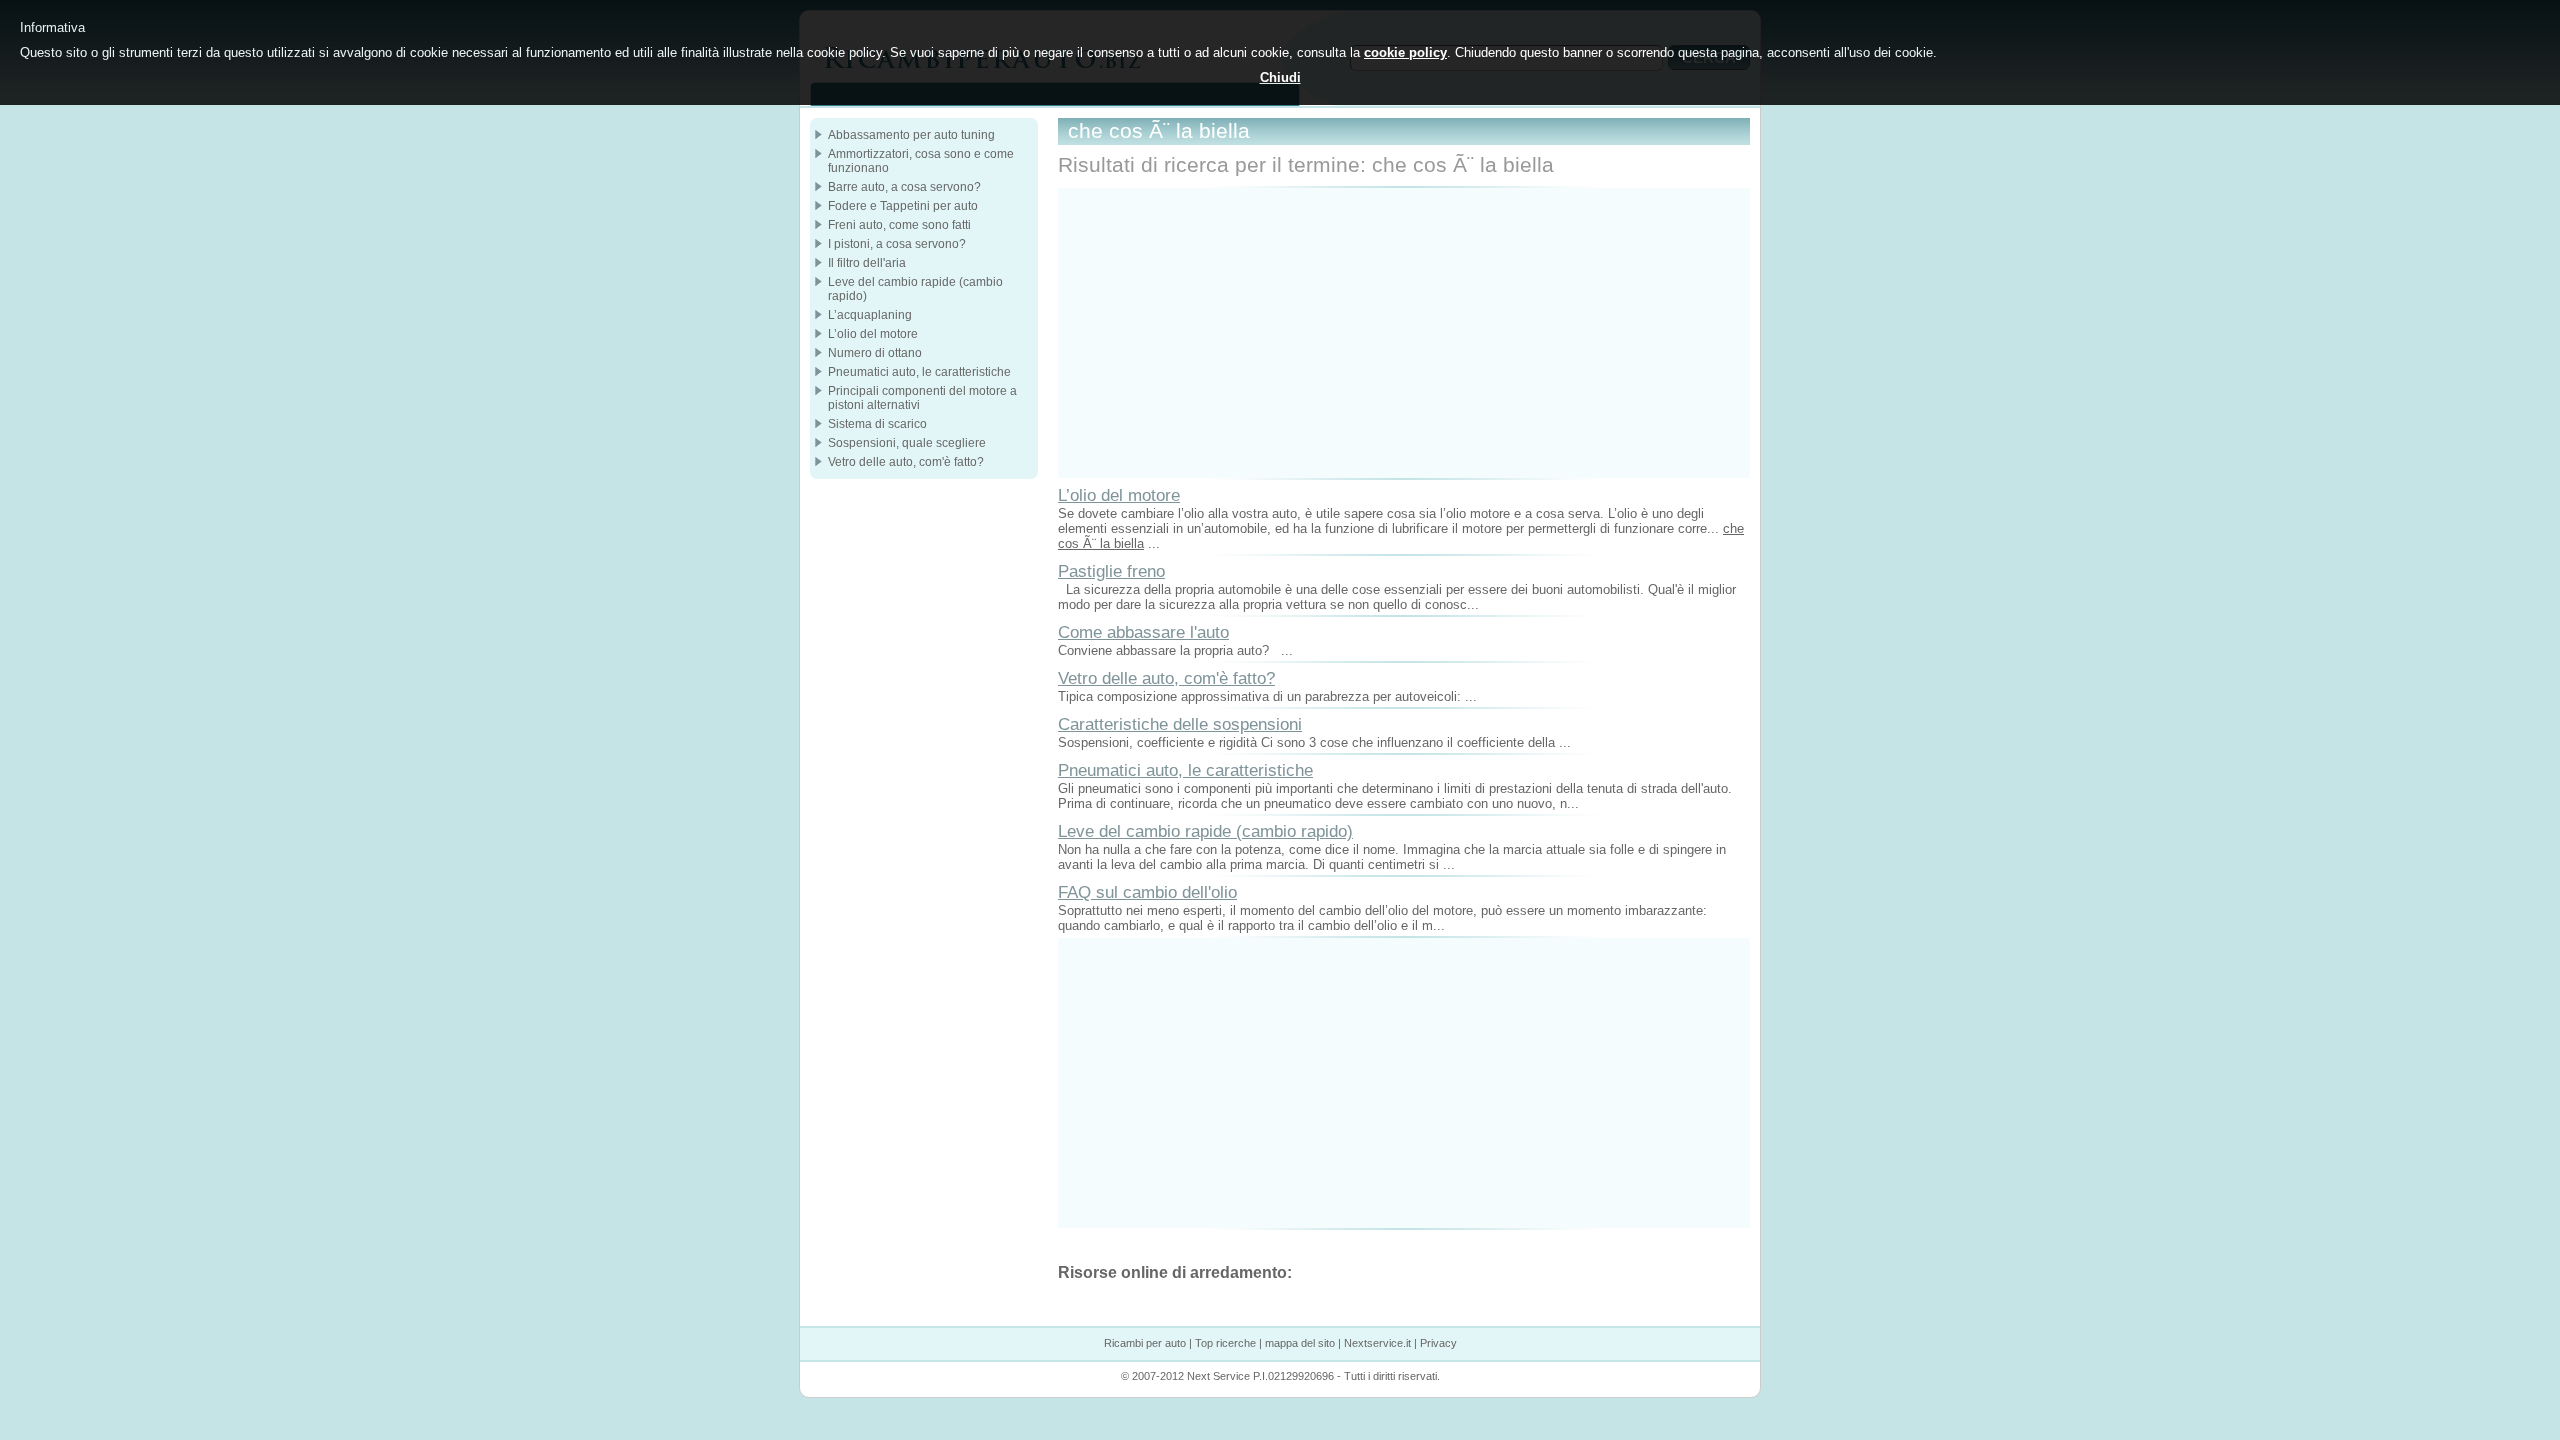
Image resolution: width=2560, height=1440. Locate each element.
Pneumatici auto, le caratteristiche (1185, 770)
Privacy (1438, 1343)
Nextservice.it (1377, 1343)
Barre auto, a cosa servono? (904, 187)
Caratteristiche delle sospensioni (1180, 724)
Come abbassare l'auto (1143, 632)
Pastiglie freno (1111, 571)
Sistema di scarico (877, 424)
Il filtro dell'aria (867, 263)
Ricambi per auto (1145, 1343)
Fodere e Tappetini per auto (903, 206)
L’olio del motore (1119, 495)
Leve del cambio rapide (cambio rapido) (1205, 831)
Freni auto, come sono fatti (899, 225)
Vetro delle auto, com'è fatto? (1166, 678)
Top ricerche (1225, 1343)
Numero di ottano (875, 353)
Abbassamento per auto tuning (911, 135)
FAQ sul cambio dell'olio (1147, 892)
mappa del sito (1300, 1343)
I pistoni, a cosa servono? (897, 244)
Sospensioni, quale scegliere (907, 443)
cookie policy (1405, 52)
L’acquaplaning (870, 315)
